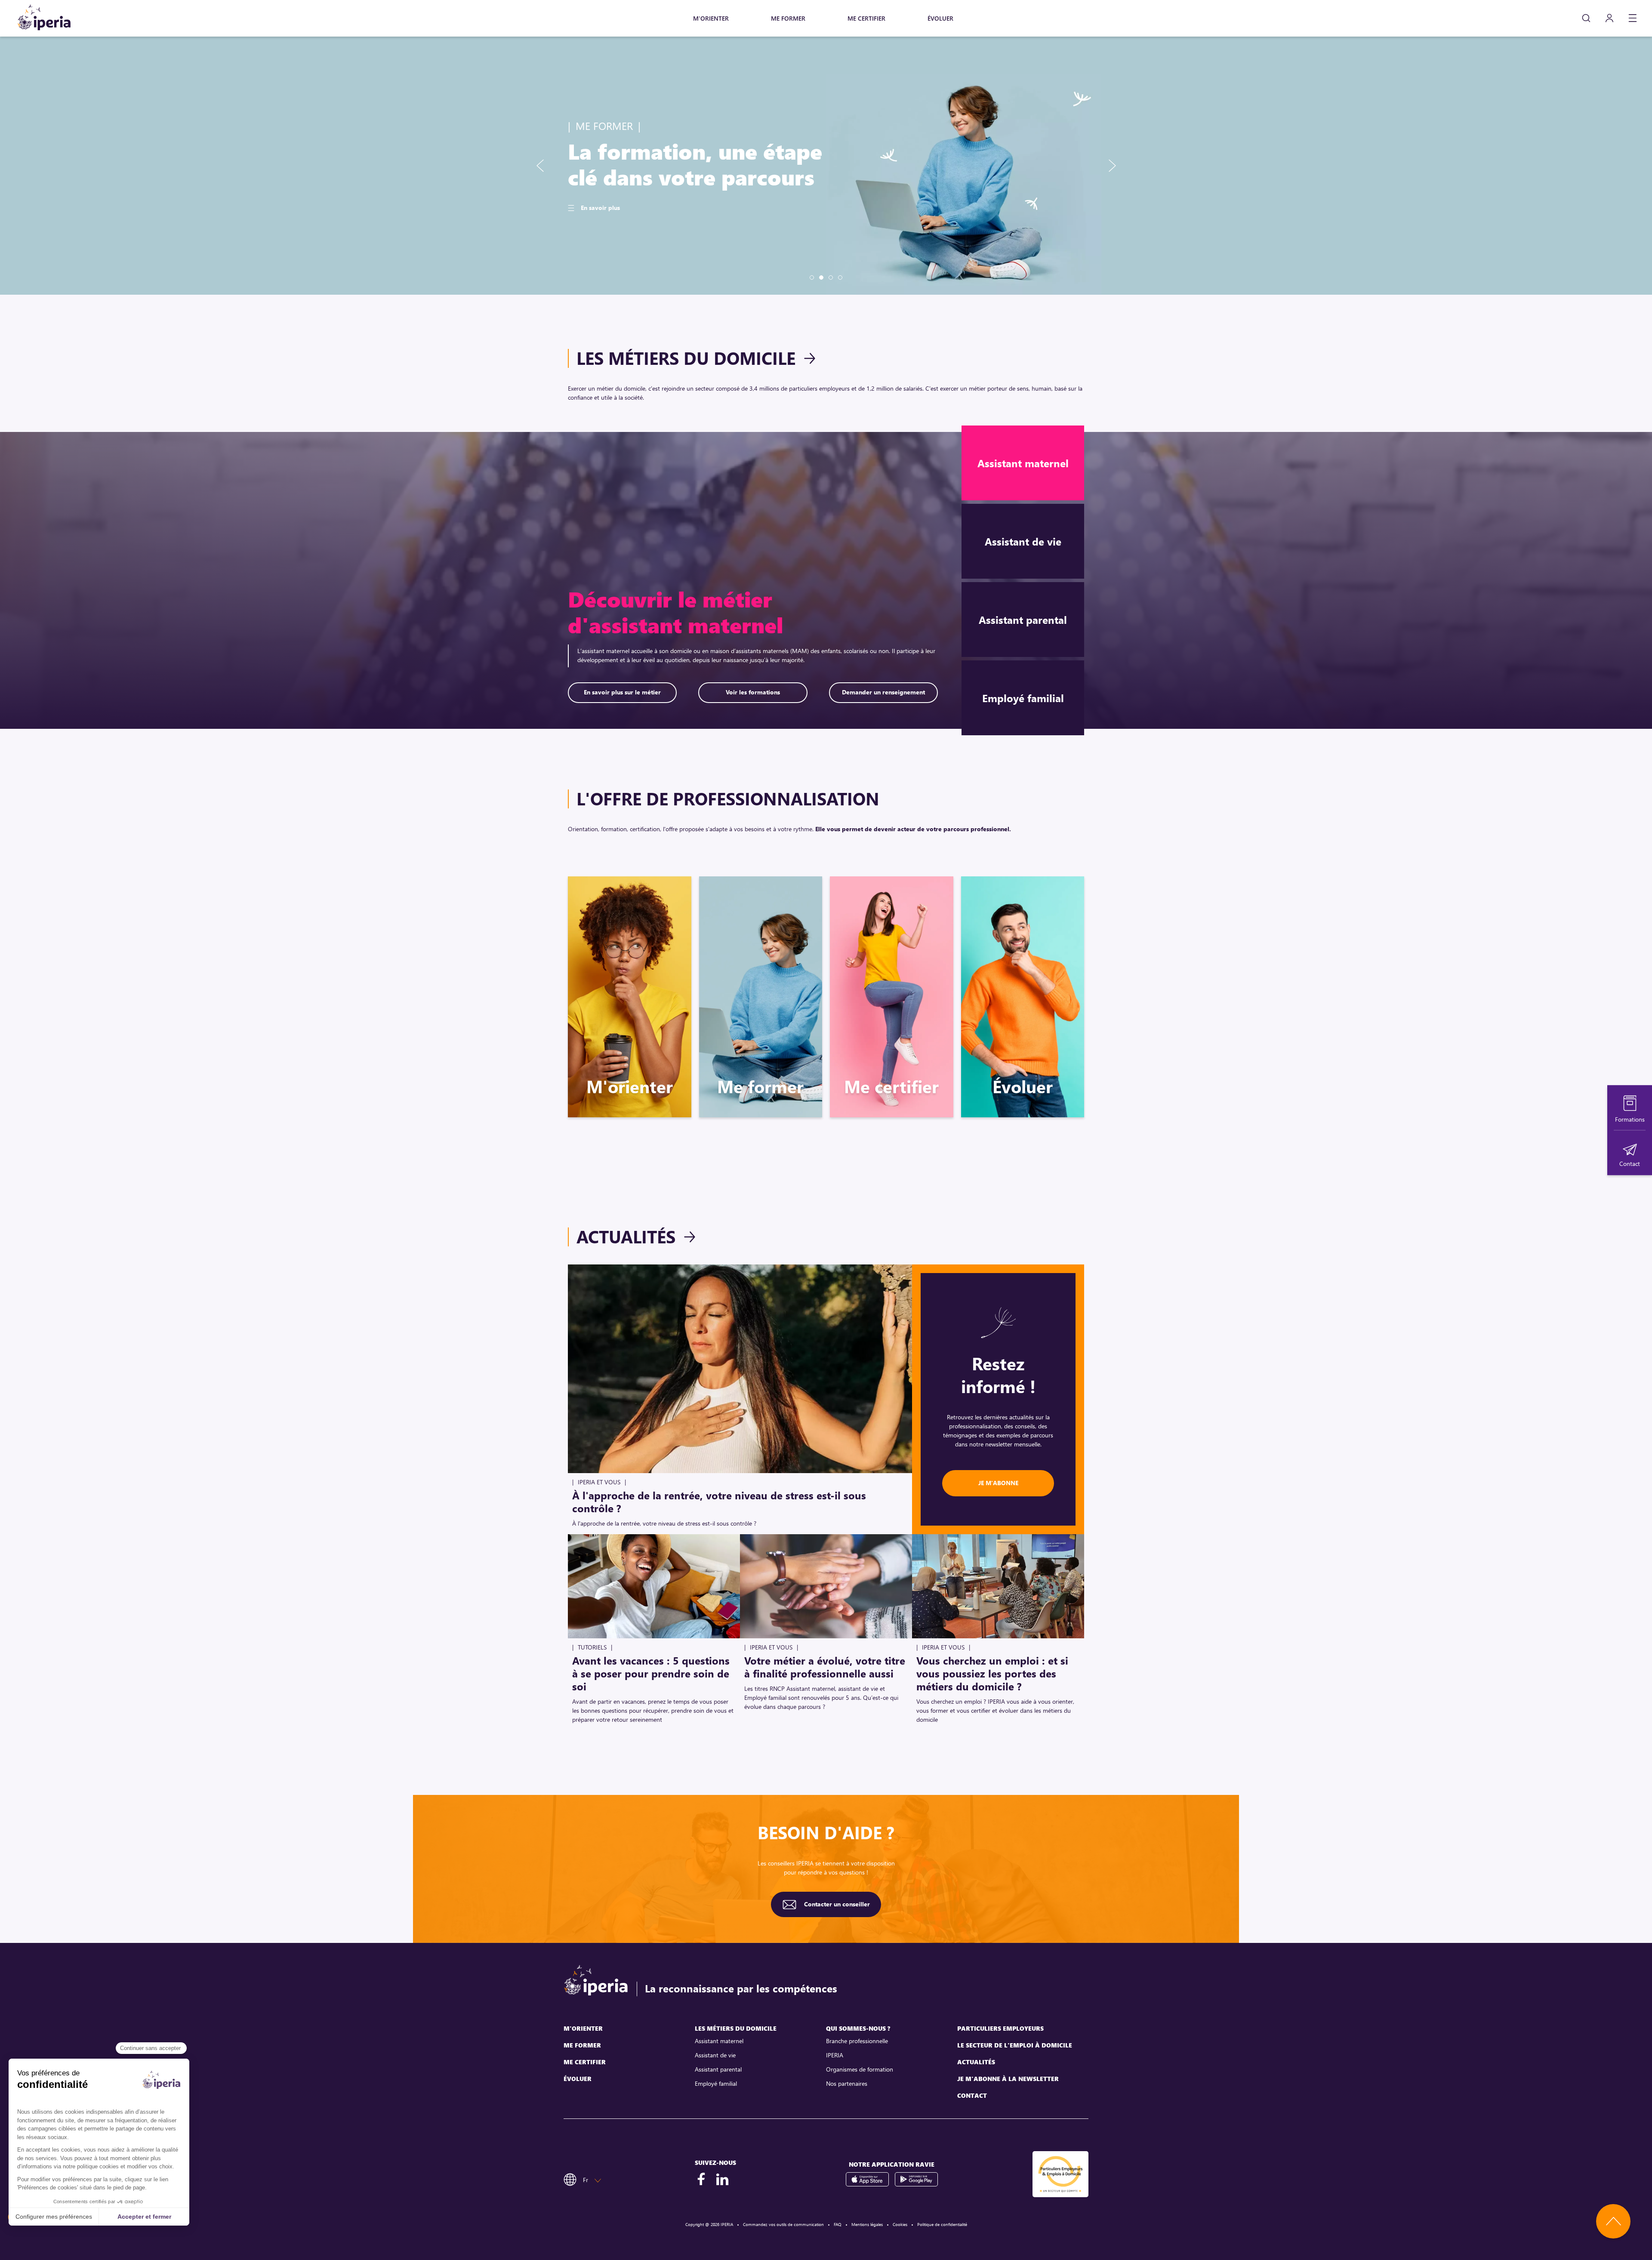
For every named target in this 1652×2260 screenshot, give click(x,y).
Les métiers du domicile (686, 358)
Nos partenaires (847, 2083)
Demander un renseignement (883, 692)
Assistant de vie (715, 2055)
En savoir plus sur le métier (622, 692)
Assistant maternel (719, 2041)
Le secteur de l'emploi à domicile (1015, 2045)
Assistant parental (718, 2069)
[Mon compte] (1609, 18)
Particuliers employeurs (1000, 2028)
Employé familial (716, 2083)
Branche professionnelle (857, 2041)
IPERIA (835, 2055)
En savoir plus (600, 220)
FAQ (838, 2224)
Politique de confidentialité (942, 2224)
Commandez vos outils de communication (783, 2224)
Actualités (626, 1236)
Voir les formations (753, 692)
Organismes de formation (860, 2069)
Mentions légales (867, 2224)
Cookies (900, 2224)
